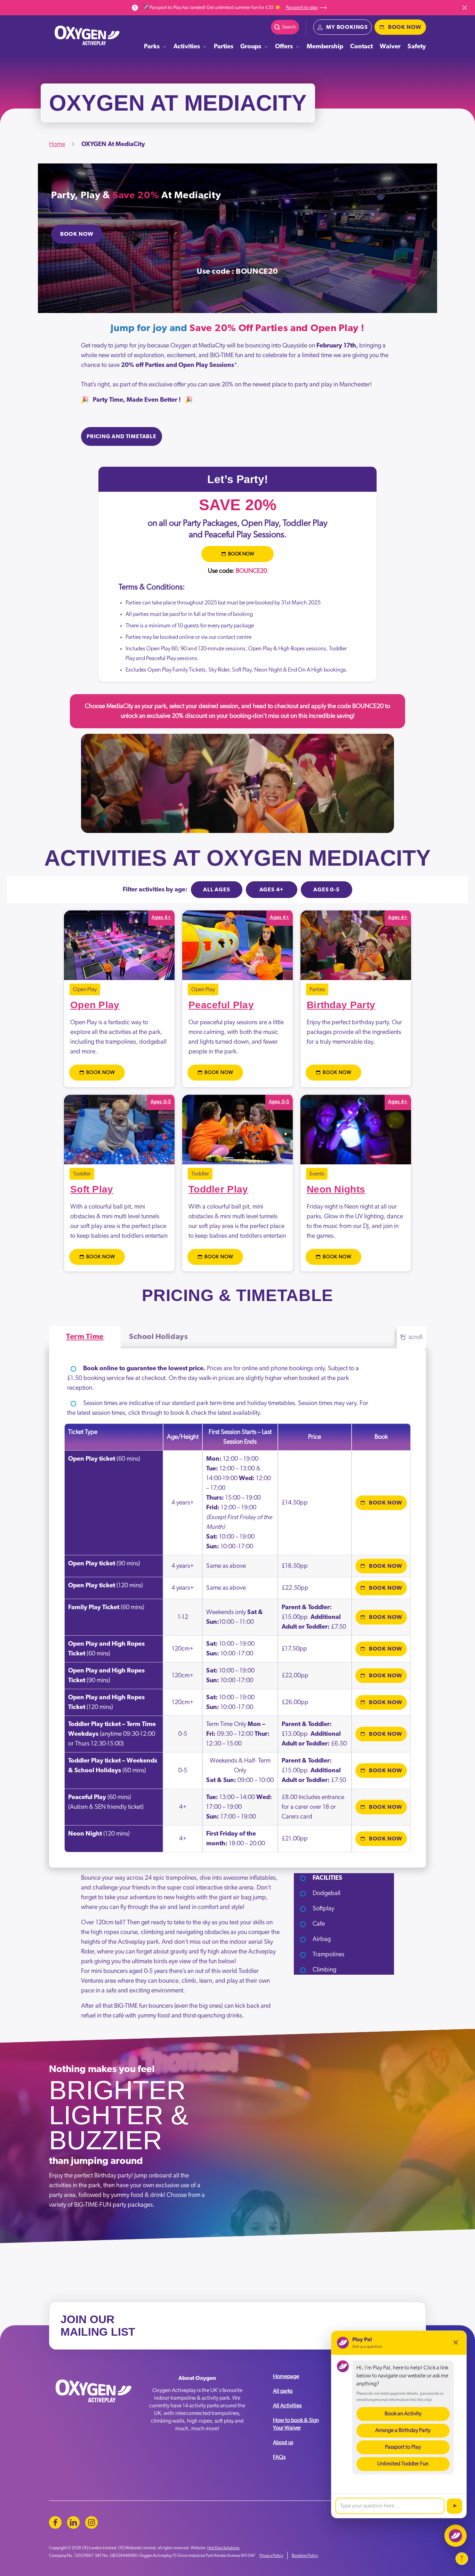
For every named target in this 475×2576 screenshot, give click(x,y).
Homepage (286, 2376)
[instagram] (91, 2522)
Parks (152, 47)
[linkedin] (73, 2522)
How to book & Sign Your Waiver (296, 2424)
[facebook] (55, 2522)
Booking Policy (305, 2555)
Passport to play (302, 8)
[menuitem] (155, 47)
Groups (251, 47)
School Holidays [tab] (158, 1337)
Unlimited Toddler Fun (403, 2464)
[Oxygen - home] (87, 35)
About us (283, 2442)
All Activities (287, 2406)
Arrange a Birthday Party (403, 2430)
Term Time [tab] (85, 1337)
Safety (417, 47)
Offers (284, 47)
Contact (361, 47)
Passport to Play (403, 2447)
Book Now (77, 234)
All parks (283, 2391)
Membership (325, 47)
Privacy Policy (271, 2555)
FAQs (279, 2457)
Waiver (390, 47)
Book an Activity (403, 2414)
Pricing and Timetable (122, 436)
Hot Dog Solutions (223, 2548)
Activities (187, 47)
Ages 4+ (272, 890)
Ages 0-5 (326, 890)
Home (57, 144)
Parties (224, 47)
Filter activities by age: (155, 890)
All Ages (216, 890)
